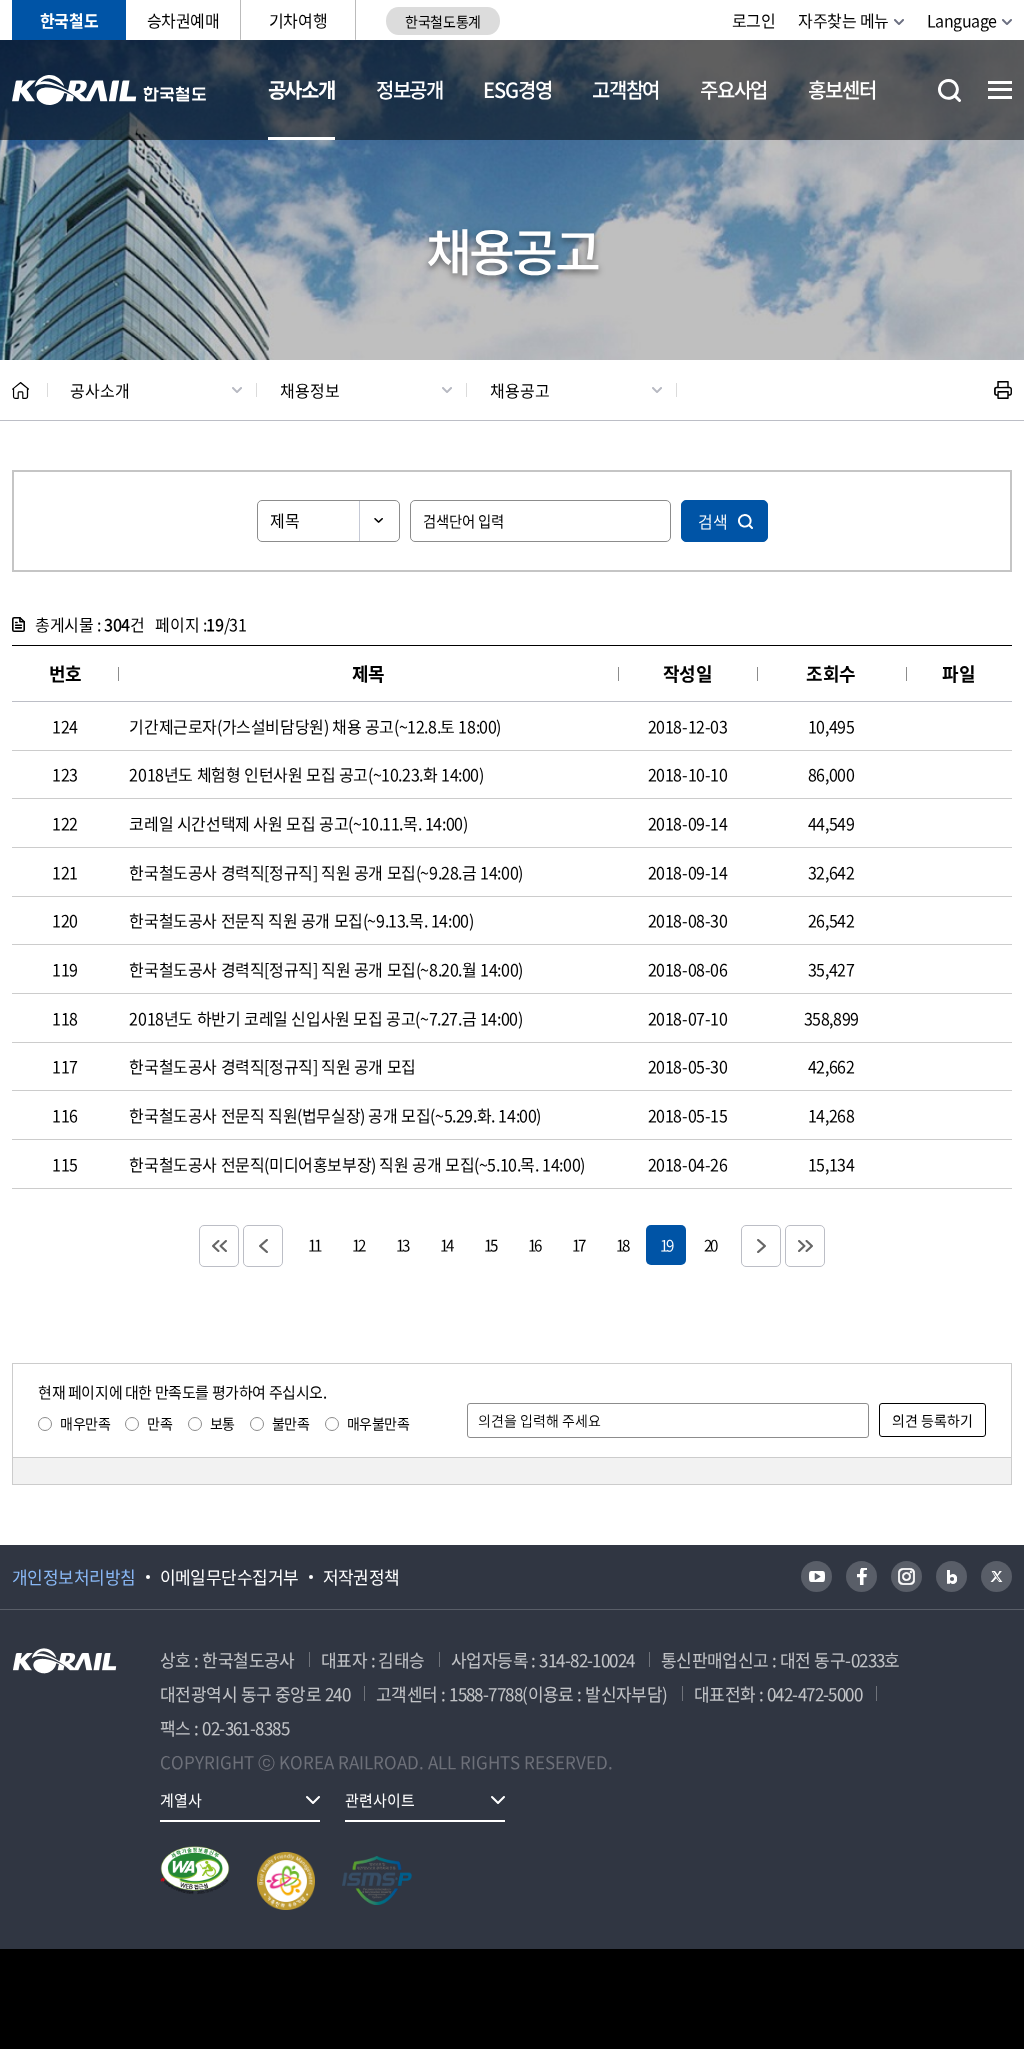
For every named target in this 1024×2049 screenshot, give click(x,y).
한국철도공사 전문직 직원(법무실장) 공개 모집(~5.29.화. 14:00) (335, 1115)
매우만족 (85, 1423)
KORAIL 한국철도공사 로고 (109, 90)
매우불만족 (378, 1423)
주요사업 (733, 89)
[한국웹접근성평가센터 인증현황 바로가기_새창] (195, 1881)
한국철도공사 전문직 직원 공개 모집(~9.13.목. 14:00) (301, 920)
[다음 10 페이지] (761, 1246)
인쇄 (1003, 390)
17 (578, 1244)
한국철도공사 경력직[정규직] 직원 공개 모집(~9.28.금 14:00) (325, 872)
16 (534, 1244)
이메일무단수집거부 (229, 1577)
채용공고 (520, 390)
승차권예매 (183, 20)
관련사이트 (380, 1800)
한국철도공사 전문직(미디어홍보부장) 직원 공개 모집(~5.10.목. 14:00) (356, 1164)
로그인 (754, 20)
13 (402, 1244)
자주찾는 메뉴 (843, 20)
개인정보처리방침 (74, 1577)
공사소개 (301, 89)
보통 (222, 1423)
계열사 (181, 1800)
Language (962, 20)
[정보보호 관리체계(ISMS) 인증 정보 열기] (377, 1881)
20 (710, 1244)
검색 (713, 521)
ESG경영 (517, 89)
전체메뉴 (1000, 90)
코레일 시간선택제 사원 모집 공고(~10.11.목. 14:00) (298, 823)
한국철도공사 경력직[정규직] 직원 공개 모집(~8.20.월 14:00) (325, 969)
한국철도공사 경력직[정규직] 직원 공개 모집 (272, 1066)
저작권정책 (361, 1577)
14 (446, 1244)
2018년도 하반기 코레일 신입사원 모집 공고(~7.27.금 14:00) (325, 1018)
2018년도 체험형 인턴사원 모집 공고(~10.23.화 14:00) (306, 774)
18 (622, 1244)
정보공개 (409, 89)
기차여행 (298, 20)
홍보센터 (841, 89)
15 (490, 1244)
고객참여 (625, 89)
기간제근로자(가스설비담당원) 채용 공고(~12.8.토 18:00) (315, 726)
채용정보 (310, 390)
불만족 (291, 1423)
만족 (159, 1423)
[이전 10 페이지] (263, 1246)
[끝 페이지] (805, 1246)
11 (314, 1244)
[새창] (816, 1576)
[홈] (20, 390)
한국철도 (69, 20)
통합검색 (949, 90)
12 (358, 1244)
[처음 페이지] (219, 1246)
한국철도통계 (442, 21)
